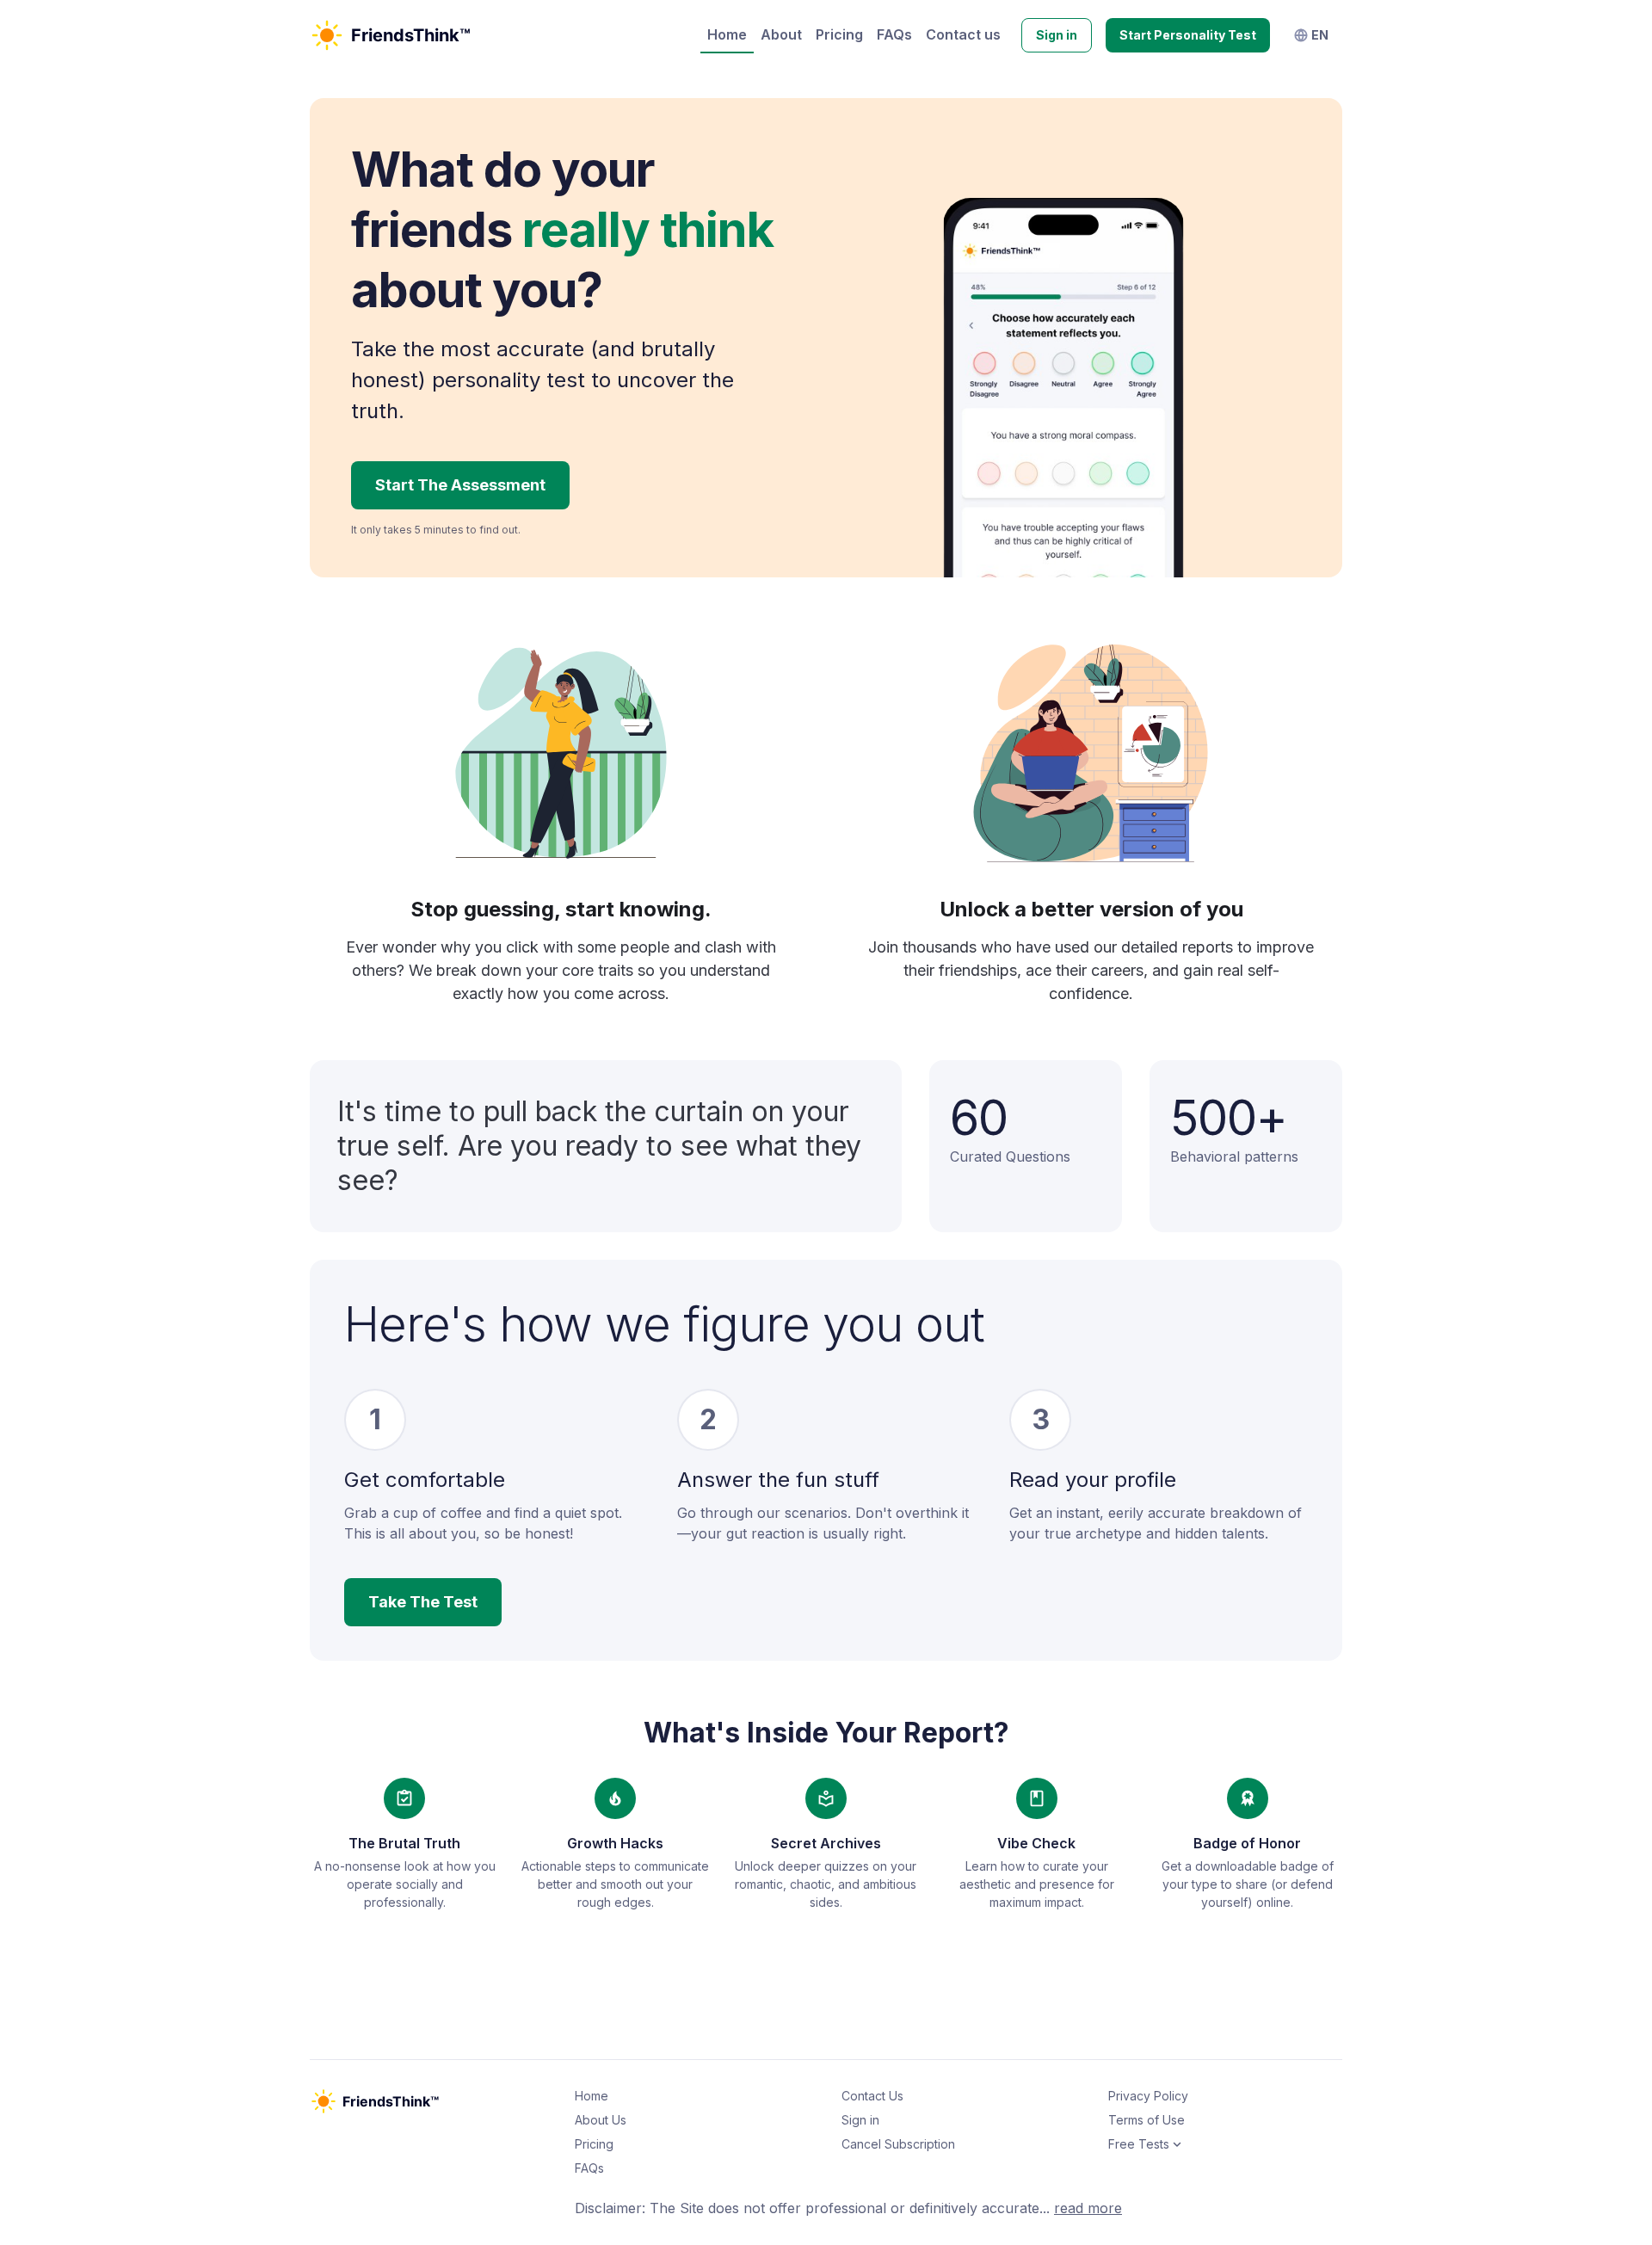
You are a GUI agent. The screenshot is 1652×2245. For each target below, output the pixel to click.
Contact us (963, 34)
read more (1088, 2208)
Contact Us (872, 2096)
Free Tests (1139, 2144)
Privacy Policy (1148, 2096)
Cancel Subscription (898, 2144)
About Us (601, 2120)
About (781, 34)
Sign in (1057, 35)
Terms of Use (1147, 2120)
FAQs (894, 34)
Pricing (839, 34)
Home (727, 34)
